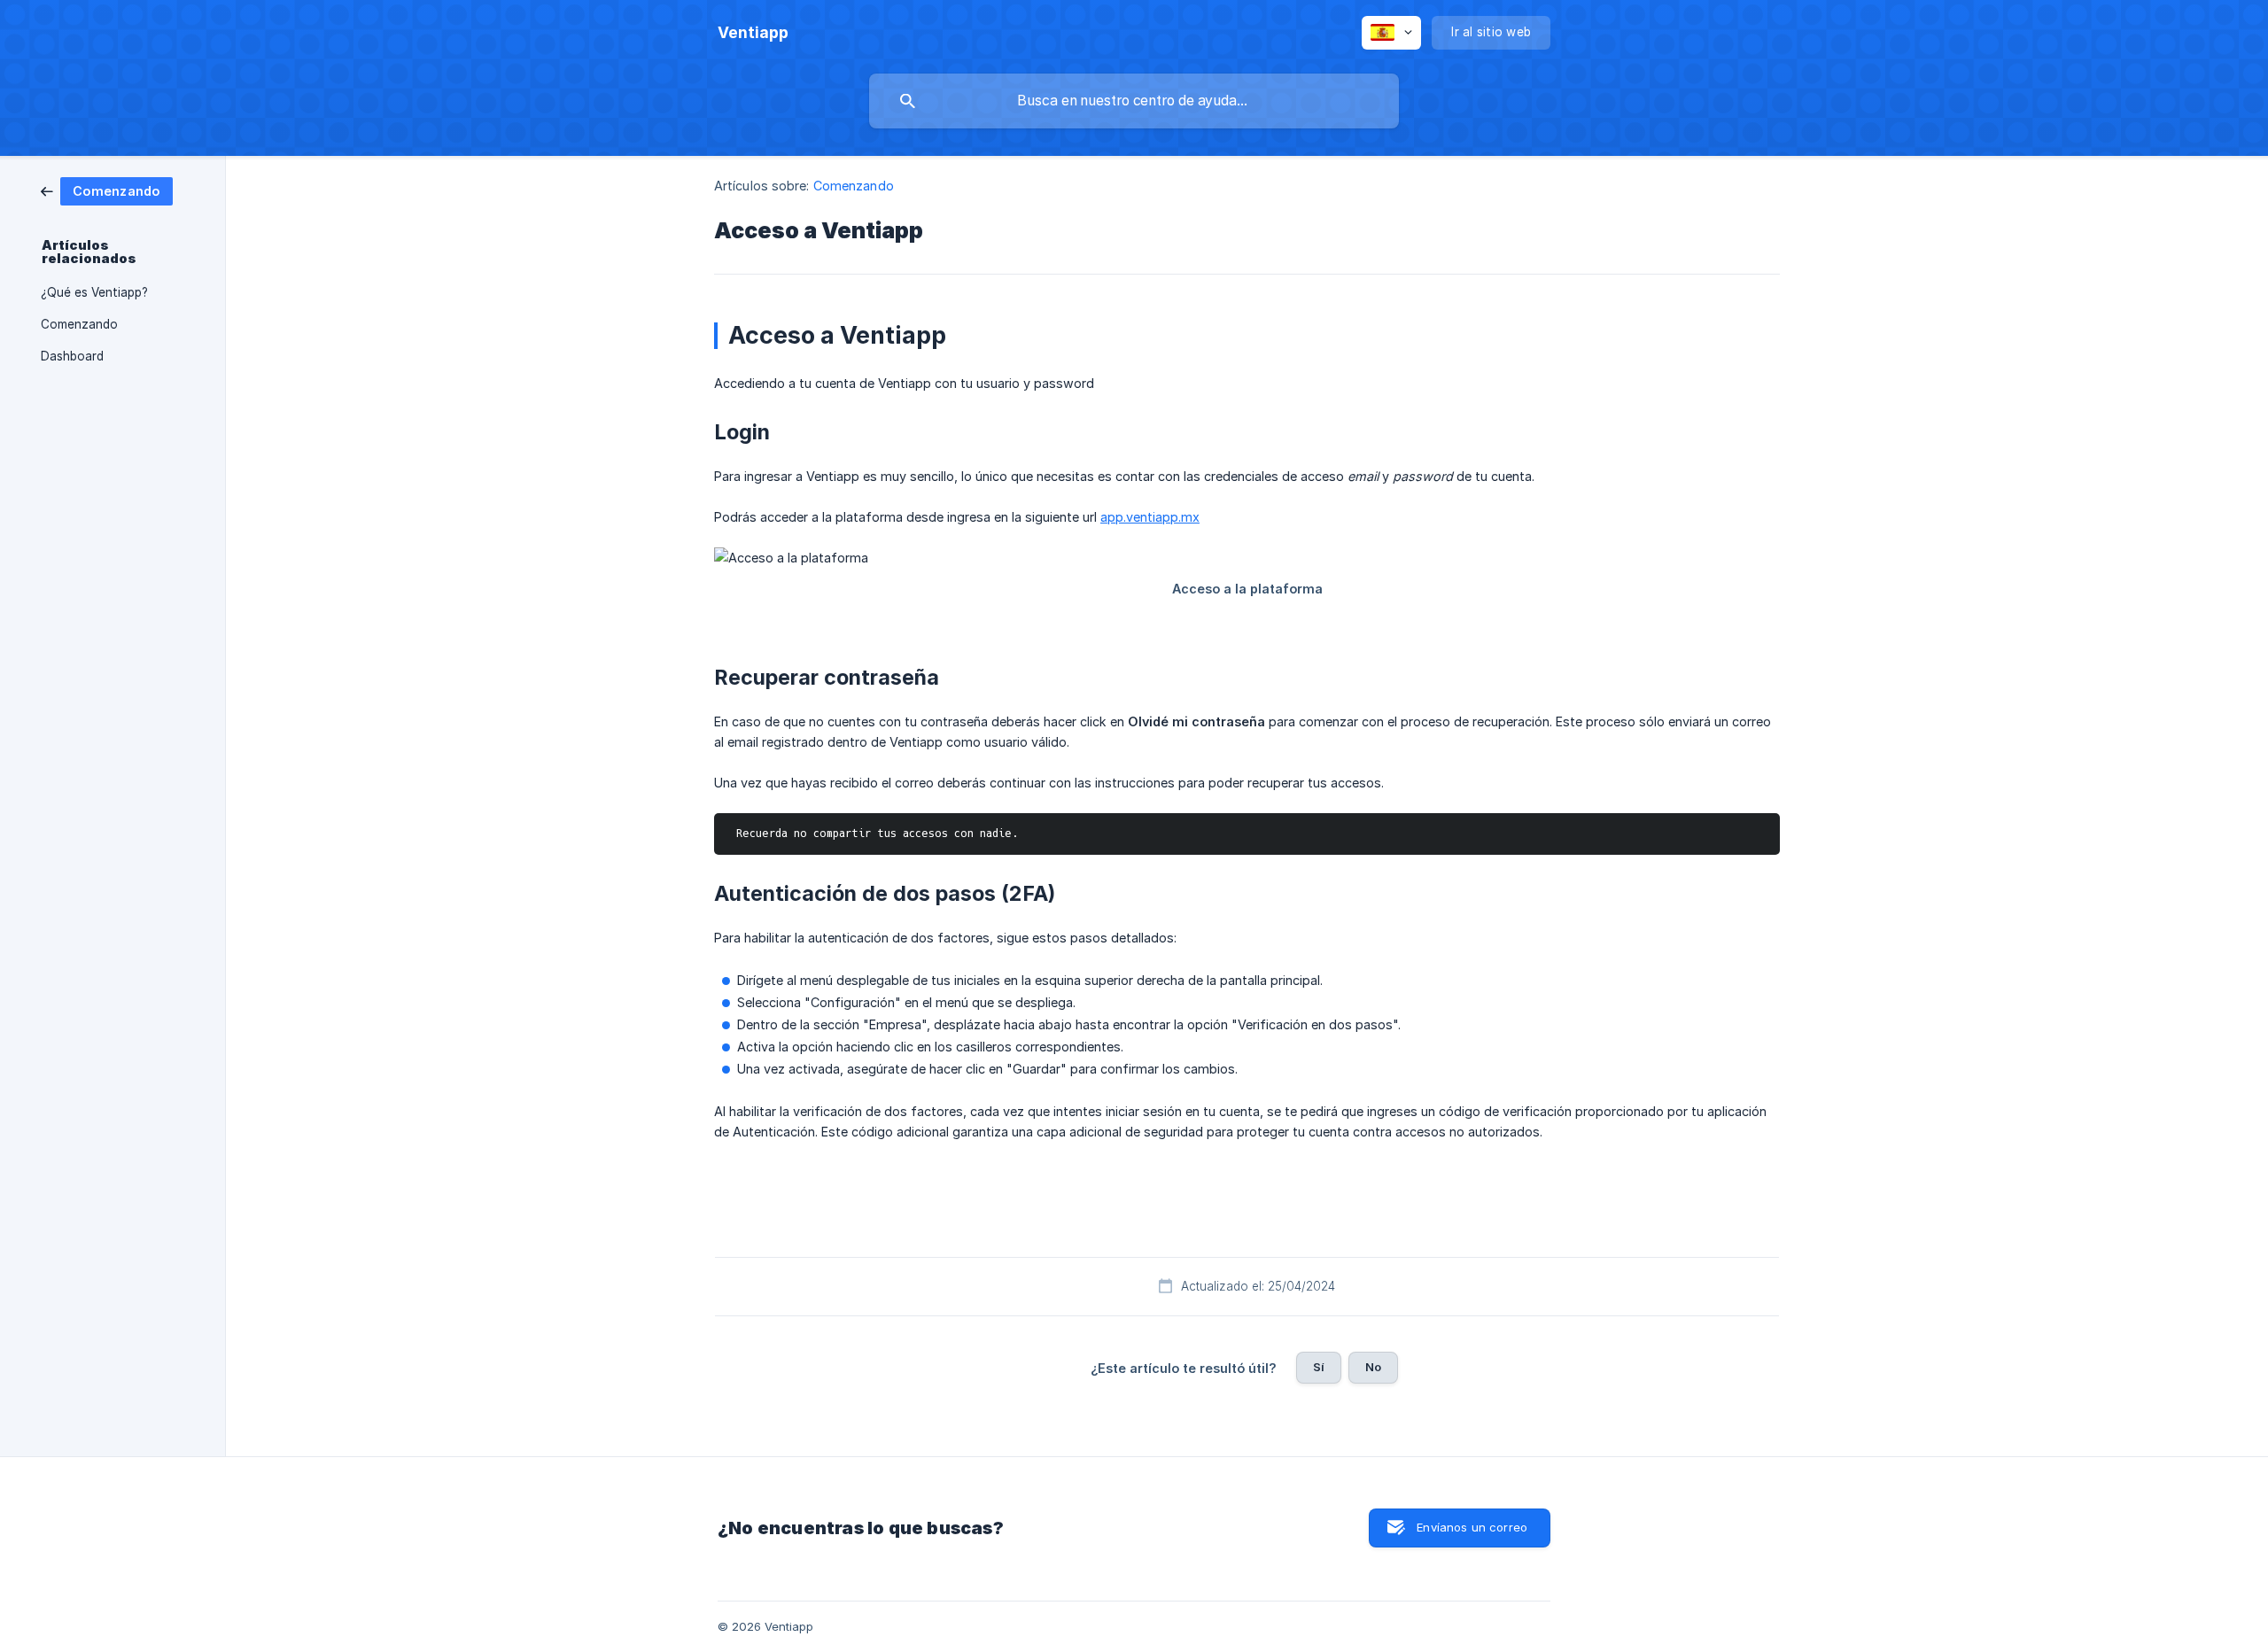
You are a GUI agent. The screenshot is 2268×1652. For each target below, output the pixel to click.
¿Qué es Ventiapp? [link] (94, 292)
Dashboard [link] (72, 356)
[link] (107, 190)
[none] (753, 33)
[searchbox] (1134, 101)
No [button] (1373, 1367)
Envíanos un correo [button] (1472, 1527)
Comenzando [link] (79, 324)
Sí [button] (1319, 1367)
